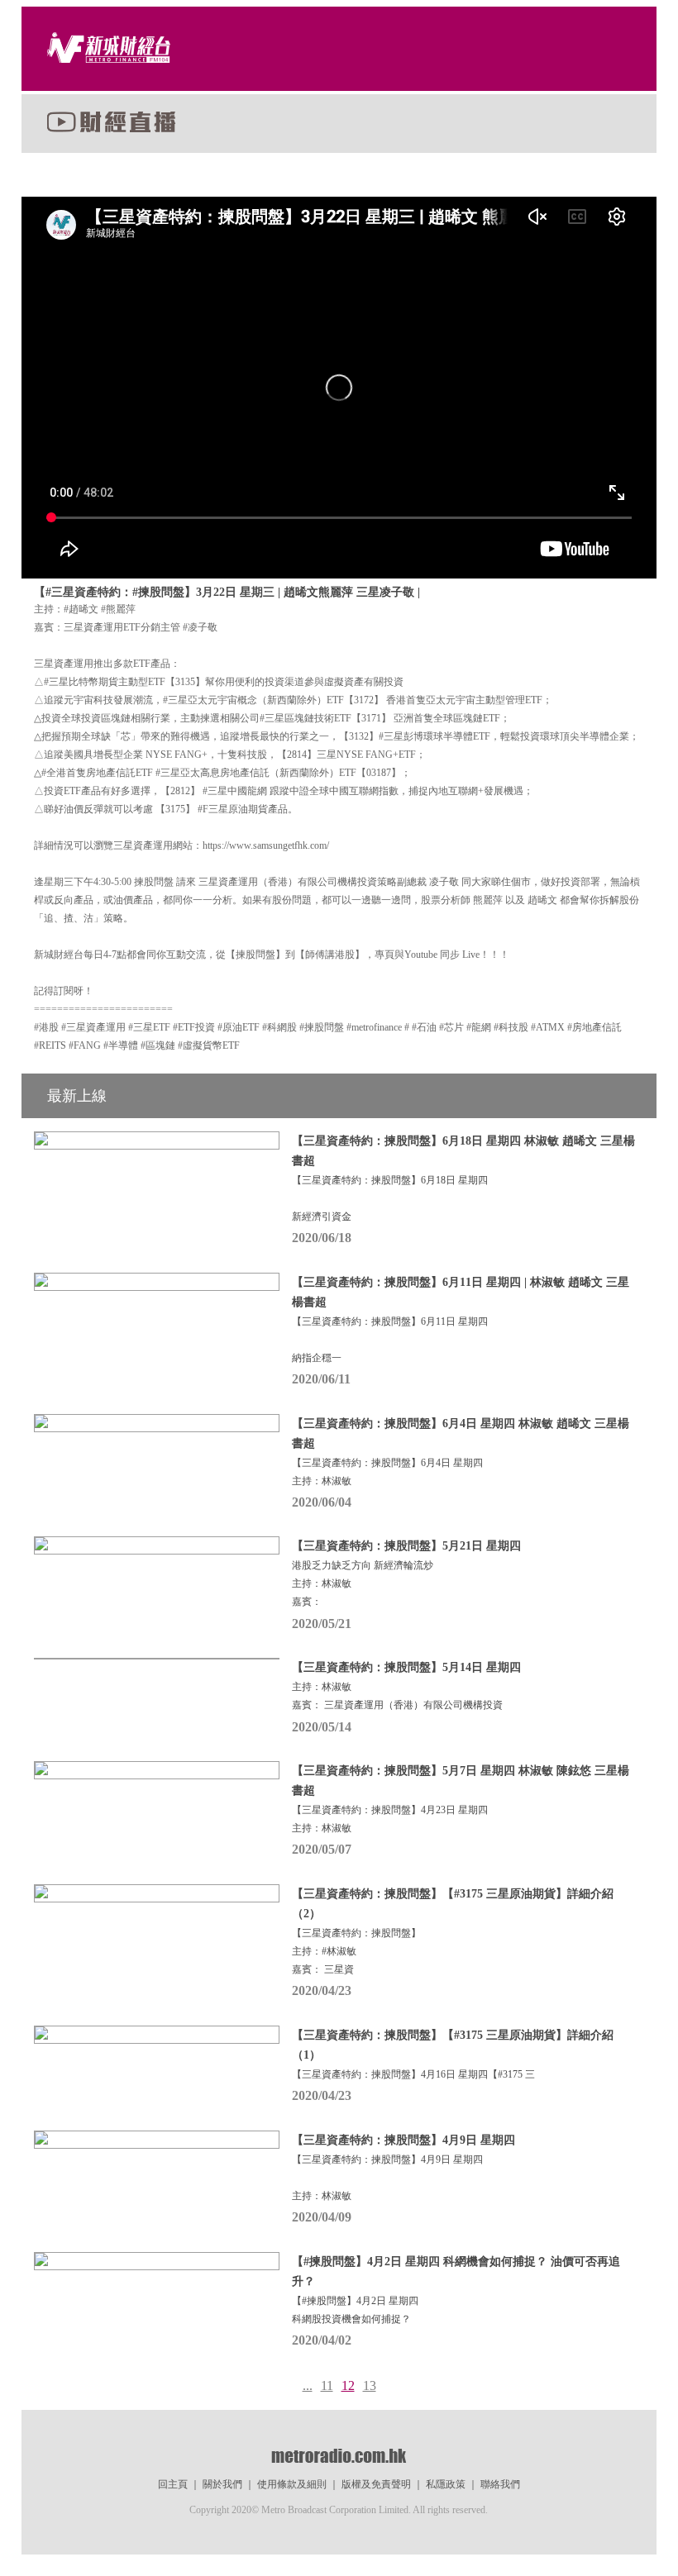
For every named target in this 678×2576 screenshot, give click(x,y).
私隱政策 (446, 2484)
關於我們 (222, 2484)
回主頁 (173, 2484)
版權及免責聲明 (376, 2484)
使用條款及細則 (292, 2484)
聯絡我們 (500, 2484)
